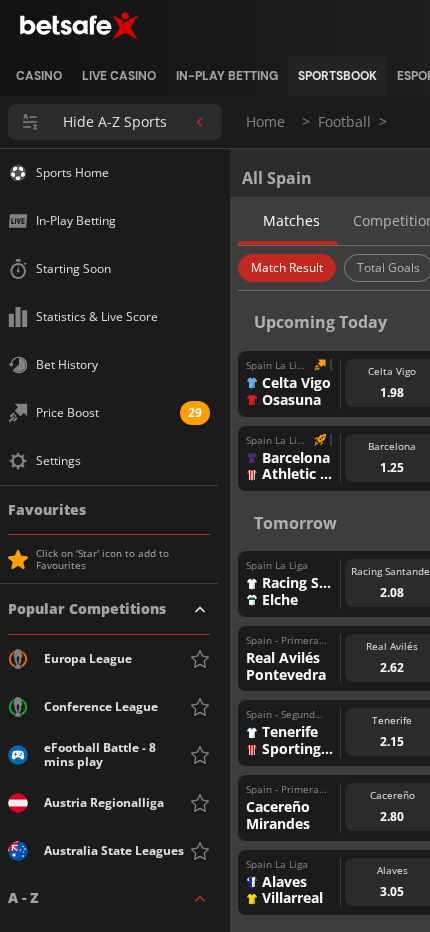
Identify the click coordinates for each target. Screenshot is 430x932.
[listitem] (39, 76)
